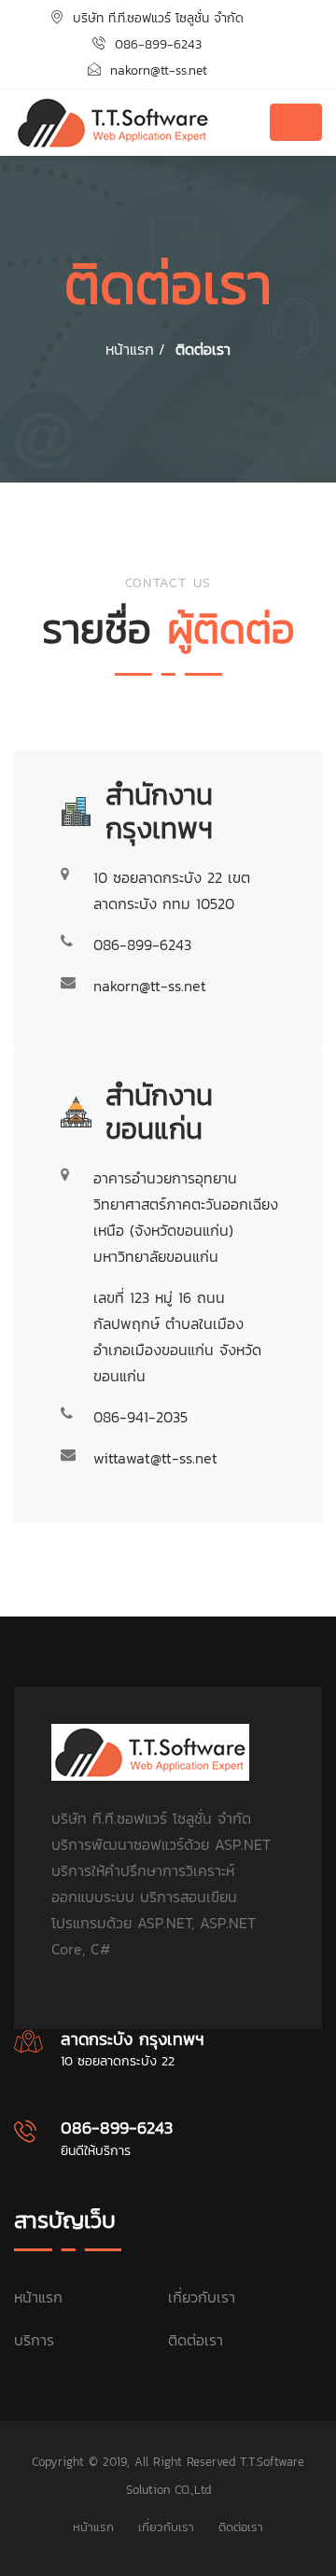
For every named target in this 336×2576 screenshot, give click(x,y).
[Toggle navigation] (296, 122)
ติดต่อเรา (203, 349)
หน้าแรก (38, 2297)
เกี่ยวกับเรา (202, 2297)
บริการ (34, 2340)
